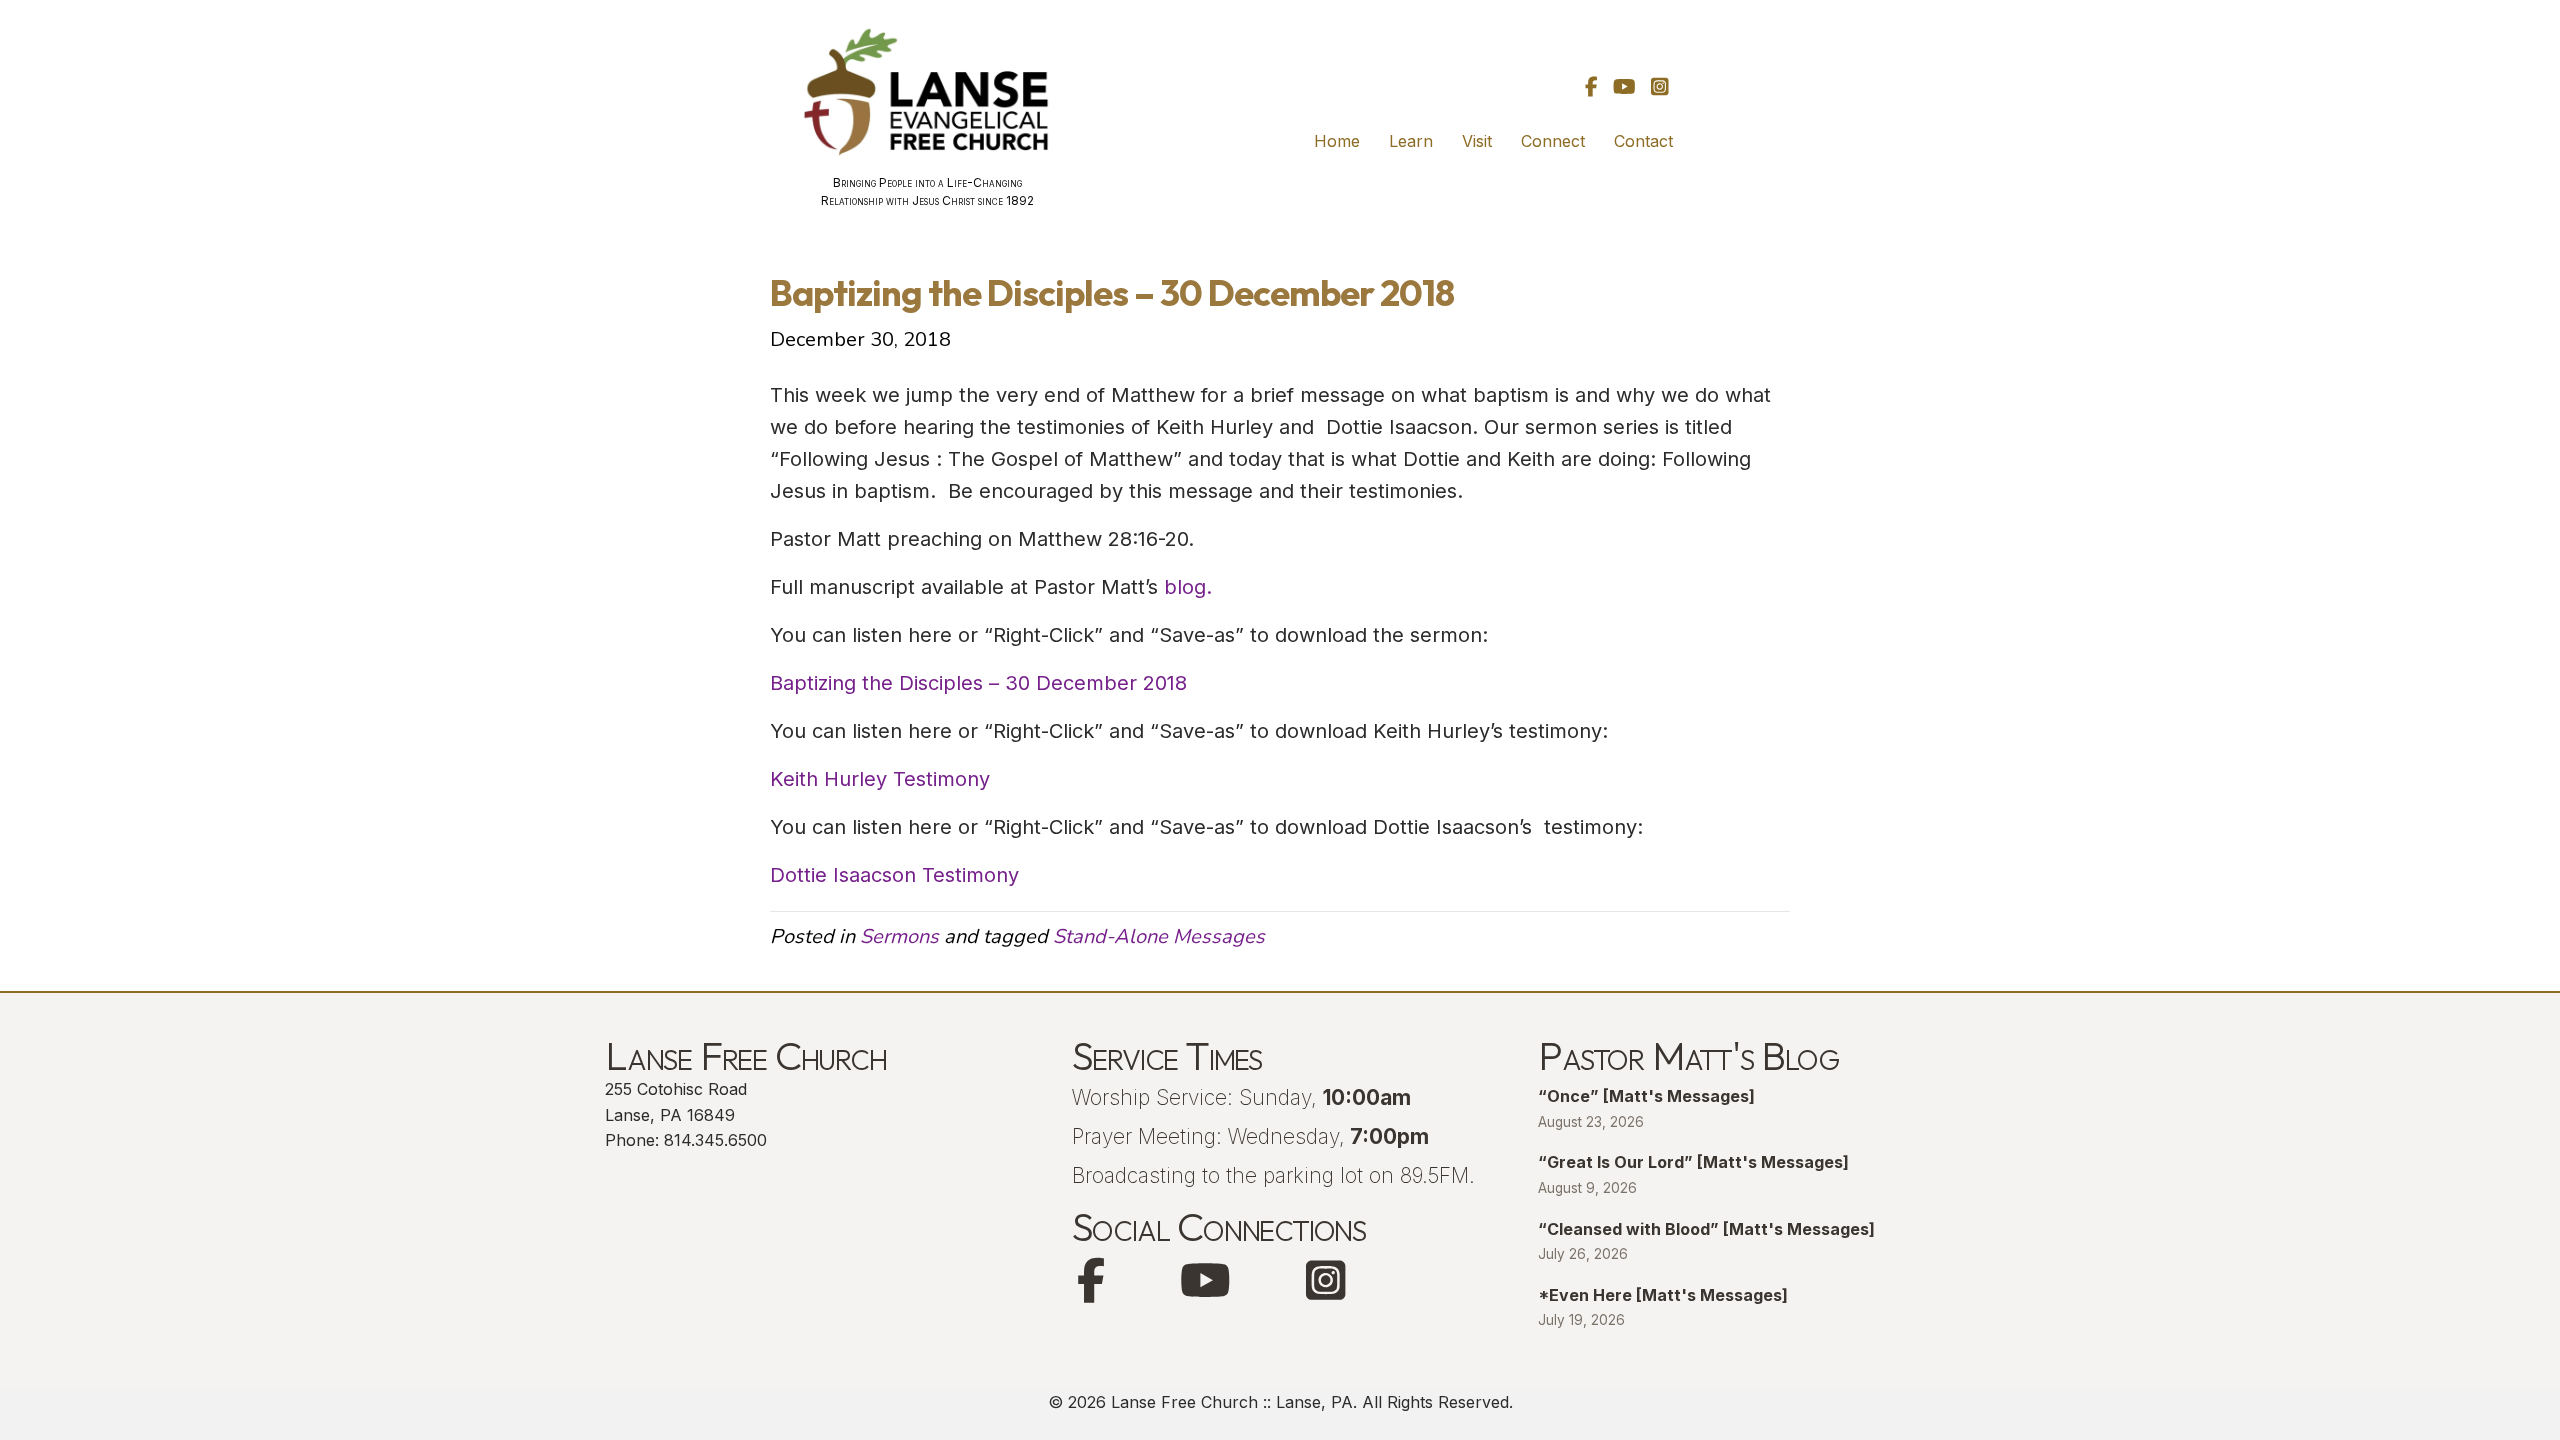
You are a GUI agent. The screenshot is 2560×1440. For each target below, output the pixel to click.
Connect (1553, 141)
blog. (1185, 587)
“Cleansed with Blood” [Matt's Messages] (1706, 1229)
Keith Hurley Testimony (880, 779)
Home (1337, 141)
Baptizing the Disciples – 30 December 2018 (978, 683)
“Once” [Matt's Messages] (1646, 1096)
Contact (1643, 141)
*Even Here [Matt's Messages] (1663, 1295)
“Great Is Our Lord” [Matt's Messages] (1693, 1162)
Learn (1411, 141)
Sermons (899, 936)
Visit (1477, 141)
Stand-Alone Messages (1159, 936)
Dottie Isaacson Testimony (894, 875)
